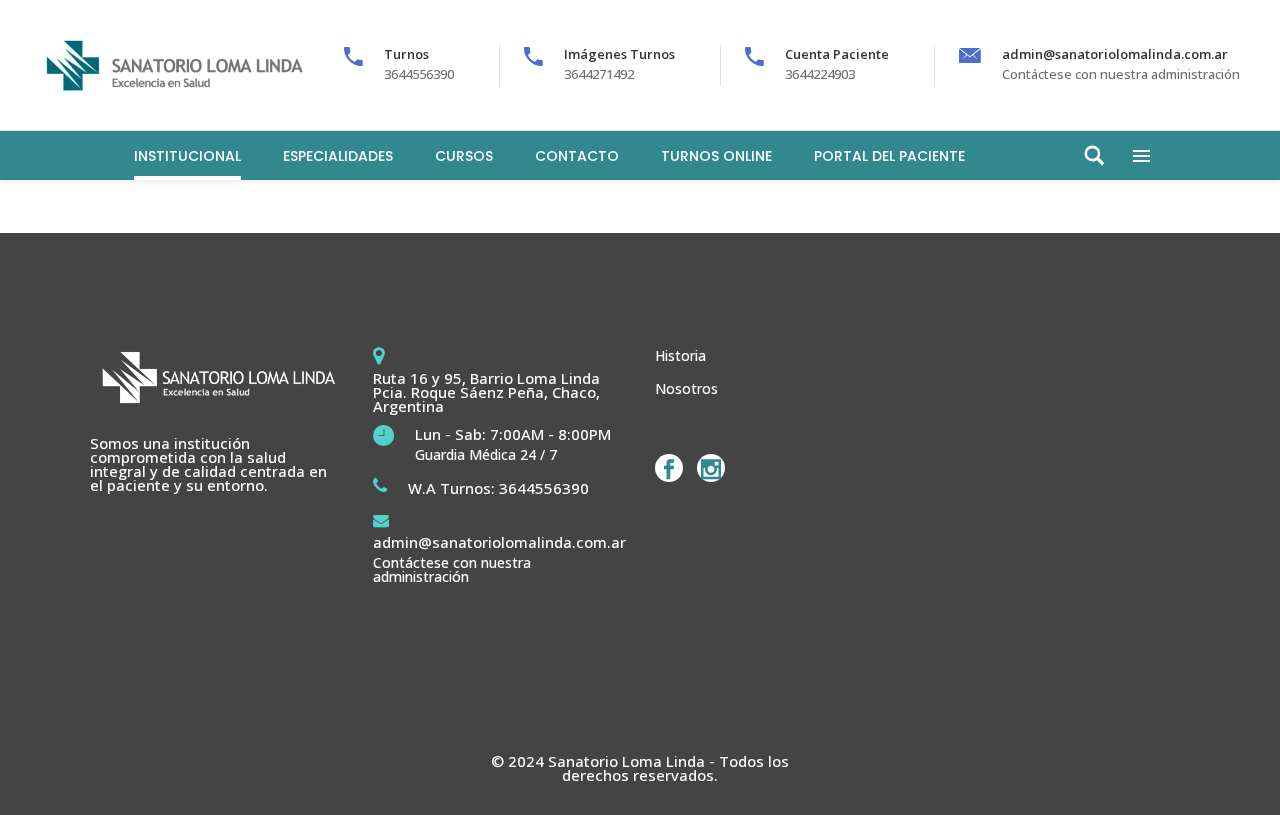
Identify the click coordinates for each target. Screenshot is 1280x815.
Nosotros (686, 388)
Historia (680, 355)
